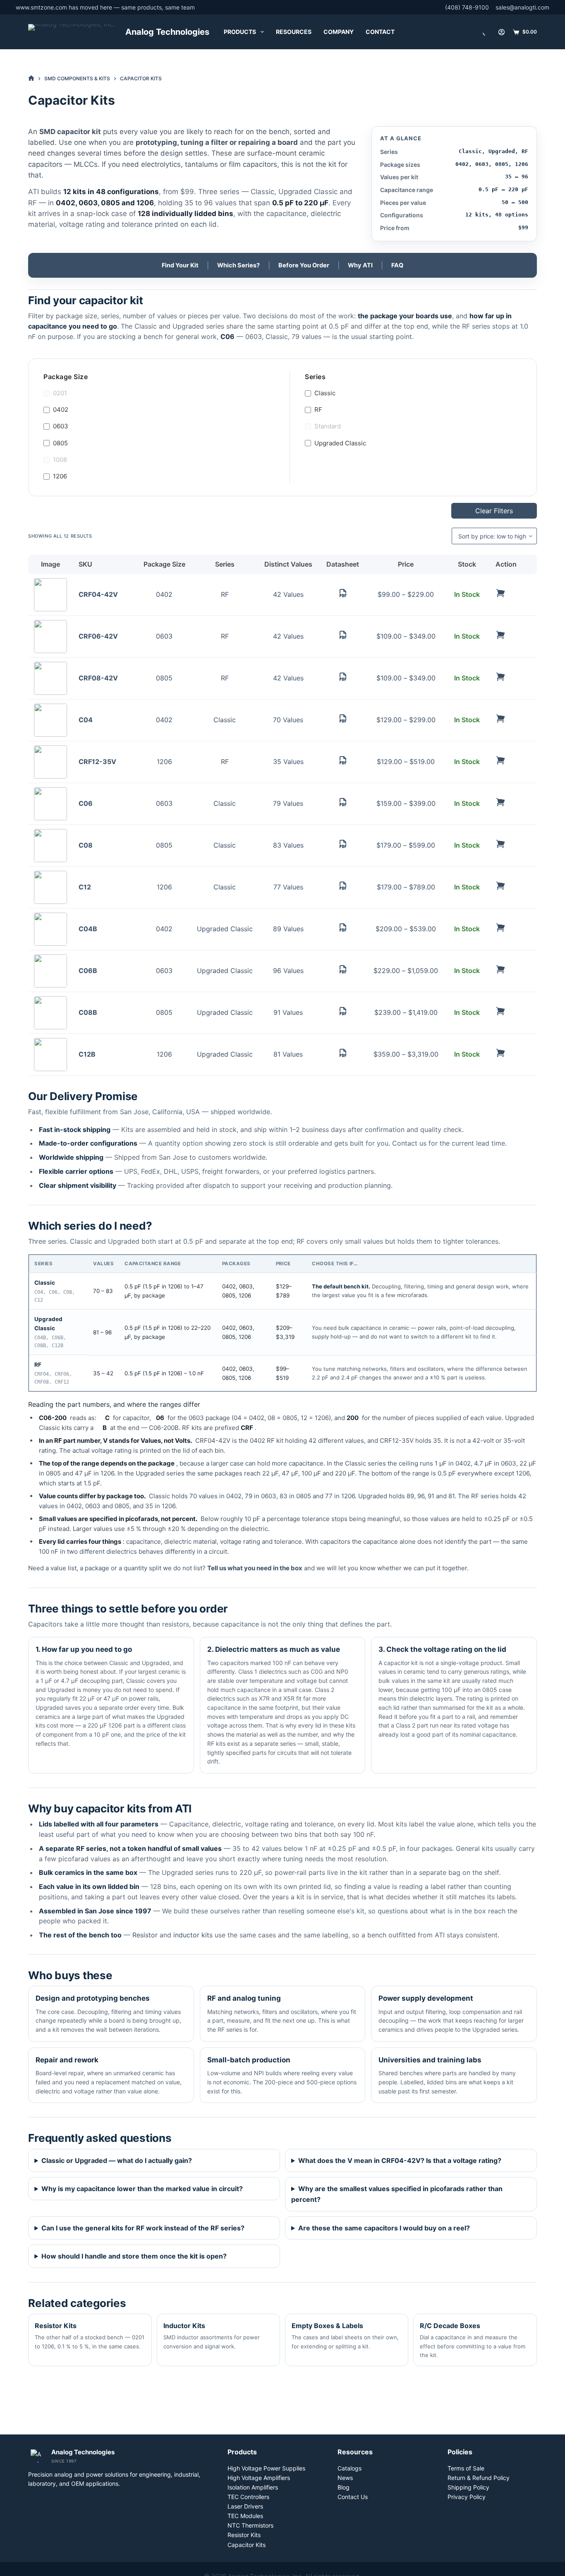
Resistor (145, 1935)
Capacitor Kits (247, 2545)
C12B (87, 1054)
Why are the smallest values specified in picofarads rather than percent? (397, 2194)
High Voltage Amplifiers (259, 2478)
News (345, 2478)
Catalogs (350, 2468)
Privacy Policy (467, 2497)
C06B (88, 971)
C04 (86, 720)
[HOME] (31, 78)
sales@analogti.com (522, 7)
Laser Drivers (245, 2506)
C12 (85, 887)
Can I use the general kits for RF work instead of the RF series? (143, 2228)
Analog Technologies (167, 32)
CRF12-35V (97, 762)
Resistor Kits (244, 2535)
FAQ (397, 265)
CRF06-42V (98, 636)
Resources (294, 32)
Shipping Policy (468, 2487)
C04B (88, 929)
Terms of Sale (466, 2468)
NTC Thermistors (250, 2525)
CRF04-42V (98, 594)
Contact (380, 32)
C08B (88, 1012)
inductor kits (193, 1935)
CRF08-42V (98, 678)
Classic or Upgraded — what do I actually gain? (117, 2160)
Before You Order (304, 265)
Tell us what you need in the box (255, 1568)
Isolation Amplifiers (253, 2487)
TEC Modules (245, 2516)
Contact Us (353, 2497)
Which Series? (238, 265)
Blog (344, 2487)
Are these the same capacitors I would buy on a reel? (384, 2228)
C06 (86, 803)
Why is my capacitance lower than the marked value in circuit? (142, 2189)
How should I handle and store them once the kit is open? (134, 2256)
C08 (86, 845)
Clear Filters (494, 511)
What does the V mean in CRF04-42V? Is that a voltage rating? (400, 2160)
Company (339, 32)
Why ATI (360, 265)
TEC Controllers (248, 2497)
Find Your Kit (180, 265)
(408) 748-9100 (467, 7)
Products (240, 32)
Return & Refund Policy (479, 2478)
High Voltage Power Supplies (266, 2468)
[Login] (502, 32)
